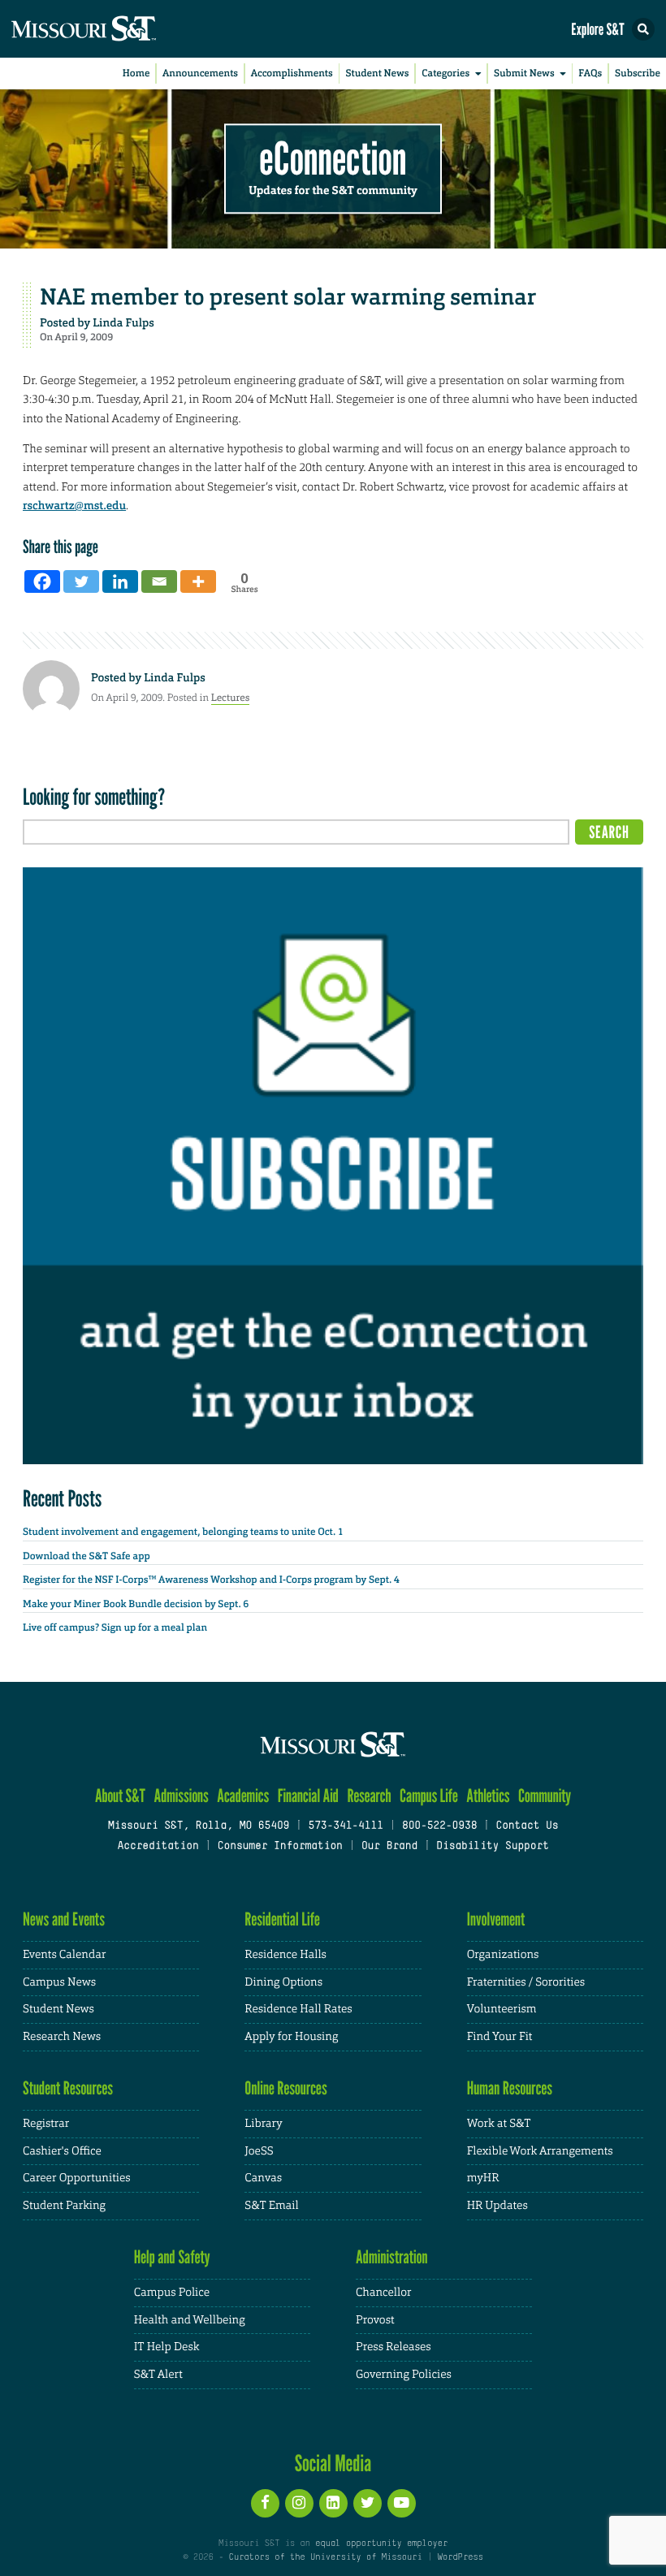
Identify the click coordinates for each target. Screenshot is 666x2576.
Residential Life (282, 1919)
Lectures (231, 698)
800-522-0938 (439, 1826)
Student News (377, 73)
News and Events (64, 1919)
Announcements (200, 73)
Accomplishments (292, 73)
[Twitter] (81, 581)
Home (136, 73)
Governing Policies (404, 2375)
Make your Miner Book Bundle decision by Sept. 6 (136, 1604)
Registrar (46, 2124)
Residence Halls (285, 1955)
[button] (643, 29)
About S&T (120, 1796)
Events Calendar (65, 1955)
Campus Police (172, 2293)
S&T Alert (158, 2375)
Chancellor (384, 2293)
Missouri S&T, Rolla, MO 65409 (199, 1826)
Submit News (524, 73)
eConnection (333, 159)
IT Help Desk (167, 2347)
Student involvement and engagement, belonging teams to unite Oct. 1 (183, 1532)
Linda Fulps (123, 323)
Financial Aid (308, 1796)
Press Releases (394, 2347)
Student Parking (64, 2206)
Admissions (181, 1796)
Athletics (488, 1796)
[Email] (159, 581)
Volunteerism (502, 2009)
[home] (114, 29)
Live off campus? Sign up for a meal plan (115, 1627)
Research (369, 1796)
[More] (198, 581)
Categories (445, 73)
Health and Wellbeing (190, 2320)
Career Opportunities (77, 2178)
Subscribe (638, 73)
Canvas (263, 2178)
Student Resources (68, 2088)
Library (263, 2124)
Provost (375, 2320)
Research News (62, 2037)
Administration (392, 2257)
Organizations (503, 1955)
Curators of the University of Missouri (326, 2557)
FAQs (590, 73)
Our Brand (389, 1847)
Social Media (333, 2463)
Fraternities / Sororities (526, 1982)
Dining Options (283, 1982)
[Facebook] (42, 581)
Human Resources (510, 2088)
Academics (243, 1796)
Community (545, 1796)
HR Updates (497, 2206)
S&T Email (271, 2206)
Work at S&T (499, 2124)
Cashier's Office (62, 2151)
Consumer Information (280, 1847)
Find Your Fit (500, 2037)
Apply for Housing (291, 2037)
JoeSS (259, 2151)
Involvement (496, 1919)
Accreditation (158, 1847)
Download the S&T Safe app (86, 1556)
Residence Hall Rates (298, 2009)
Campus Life (429, 1796)
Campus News (59, 1982)
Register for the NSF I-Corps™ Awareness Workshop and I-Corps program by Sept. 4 (211, 1580)
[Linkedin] (120, 581)
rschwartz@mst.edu (74, 506)
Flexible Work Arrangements (540, 2151)
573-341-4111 (345, 1826)
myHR (483, 2178)
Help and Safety (172, 2257)
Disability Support (493, 1847)
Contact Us (527, 1826)
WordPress (460, 2557)
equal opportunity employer (381, 2544)
